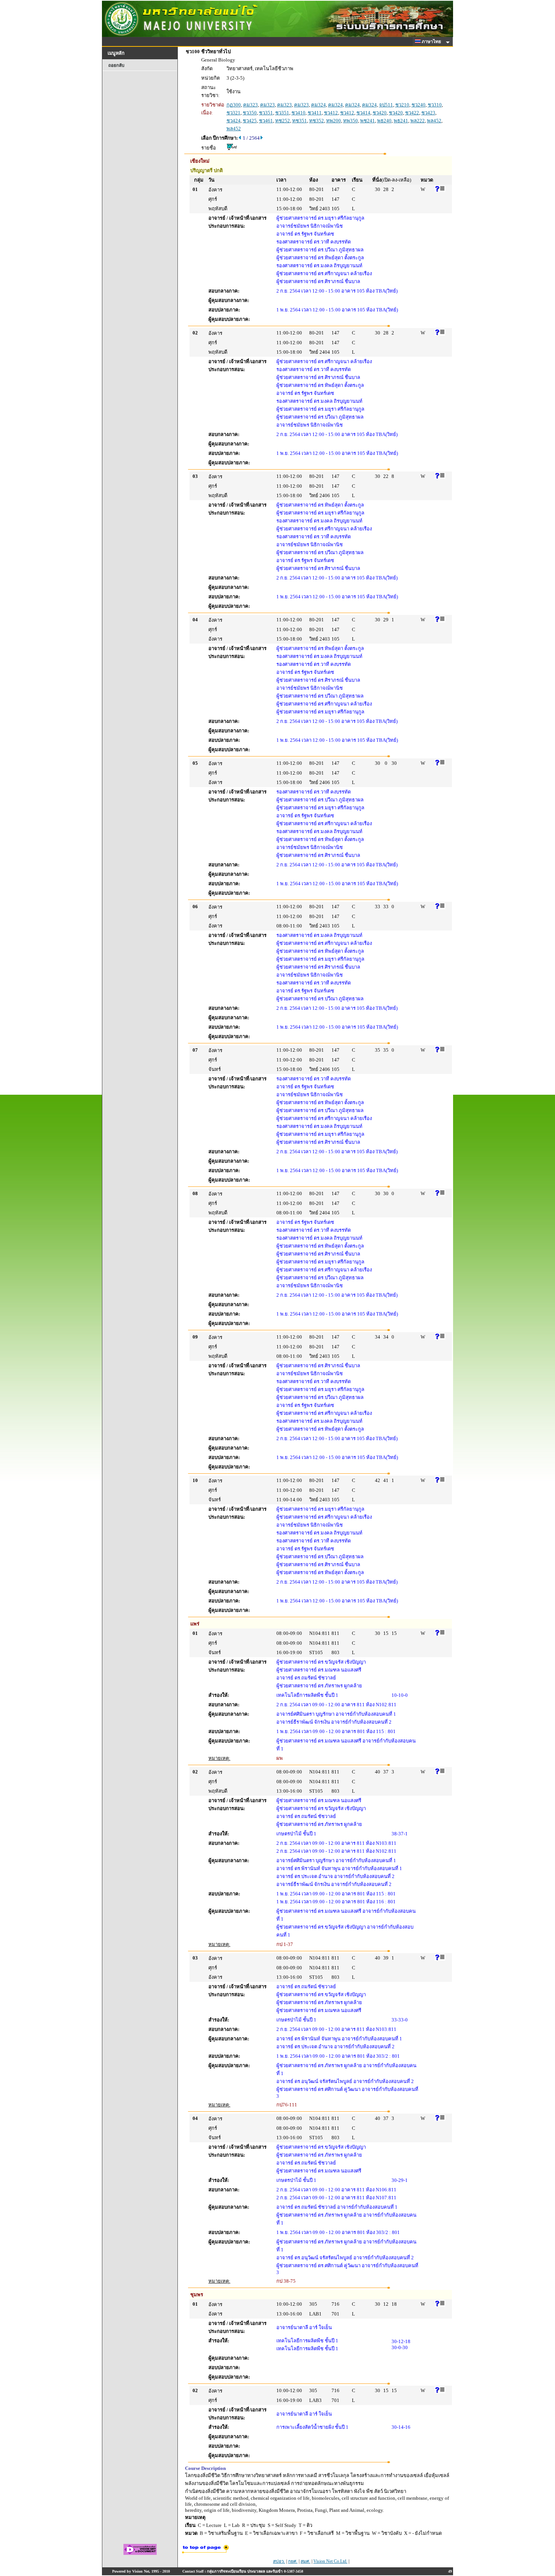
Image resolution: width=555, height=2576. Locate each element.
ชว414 (363, 113)
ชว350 (250, 113)
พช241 (368, 121)
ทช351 (300, 121)
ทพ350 (351, 121)
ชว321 (234, 113)
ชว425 (250, 121)
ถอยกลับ (116, 65)
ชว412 (331, 113)
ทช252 (283, 121)
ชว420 (380, 113)
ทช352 (317, 121)
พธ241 (401, 121)
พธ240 (384, 121)
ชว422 (412, 113)
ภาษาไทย (432, 42)
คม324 (318, 105)
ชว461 (266, 121)
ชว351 (266, 113)
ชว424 (234, 121)
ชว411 (315, 113)
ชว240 (419, 105)
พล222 (418, 121)
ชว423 (428, 113)
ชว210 (402, 105)
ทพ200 (334, 121)
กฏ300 (234, 105)
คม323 (251, 105)
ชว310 (435, 105)
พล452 (434, 121)
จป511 (386, 105)
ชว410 (298, 113)
